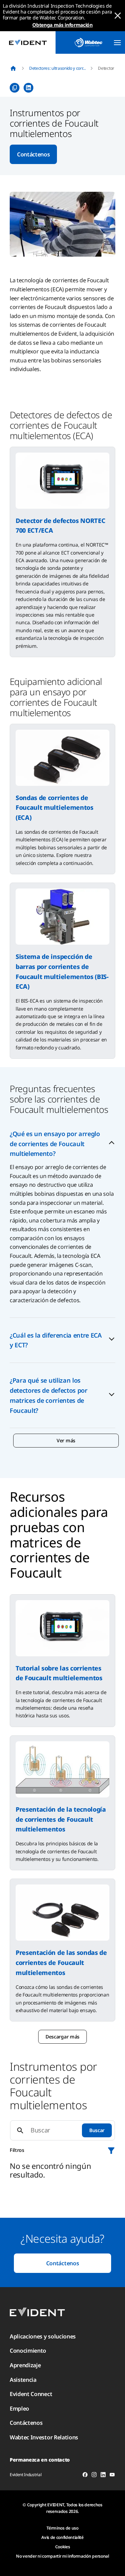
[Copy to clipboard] (15, 88)
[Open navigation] (117, 43)
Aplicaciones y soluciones (43, 2336)
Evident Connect (31, 2394)
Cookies (63, 2547)
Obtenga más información (62, 25)
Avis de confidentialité (62, 2537)
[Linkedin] (103, 2476)
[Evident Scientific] (28, 42)
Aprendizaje (25, 2365)
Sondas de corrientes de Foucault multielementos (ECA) (55, 808)
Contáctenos (33, 154)
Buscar (97, 2130)
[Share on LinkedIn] (28, 88)
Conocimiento (28, 2351)
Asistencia (23, 2380)
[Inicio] (13, 68)
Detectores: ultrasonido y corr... (57, 68)
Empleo (19, 2408)
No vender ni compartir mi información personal (62, 2556)
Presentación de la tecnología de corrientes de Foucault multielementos (61, 1819)
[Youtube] (112, 2476)
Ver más (66, 1440)
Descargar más (62, 2037)
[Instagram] (94, 2476)
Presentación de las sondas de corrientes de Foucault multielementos (61, 1963)
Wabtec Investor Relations (44, 2437)
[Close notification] (118, 16)
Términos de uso (62, 2528)
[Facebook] (85, 2476)
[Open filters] (111, 2150)
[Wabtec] (89, 42)
